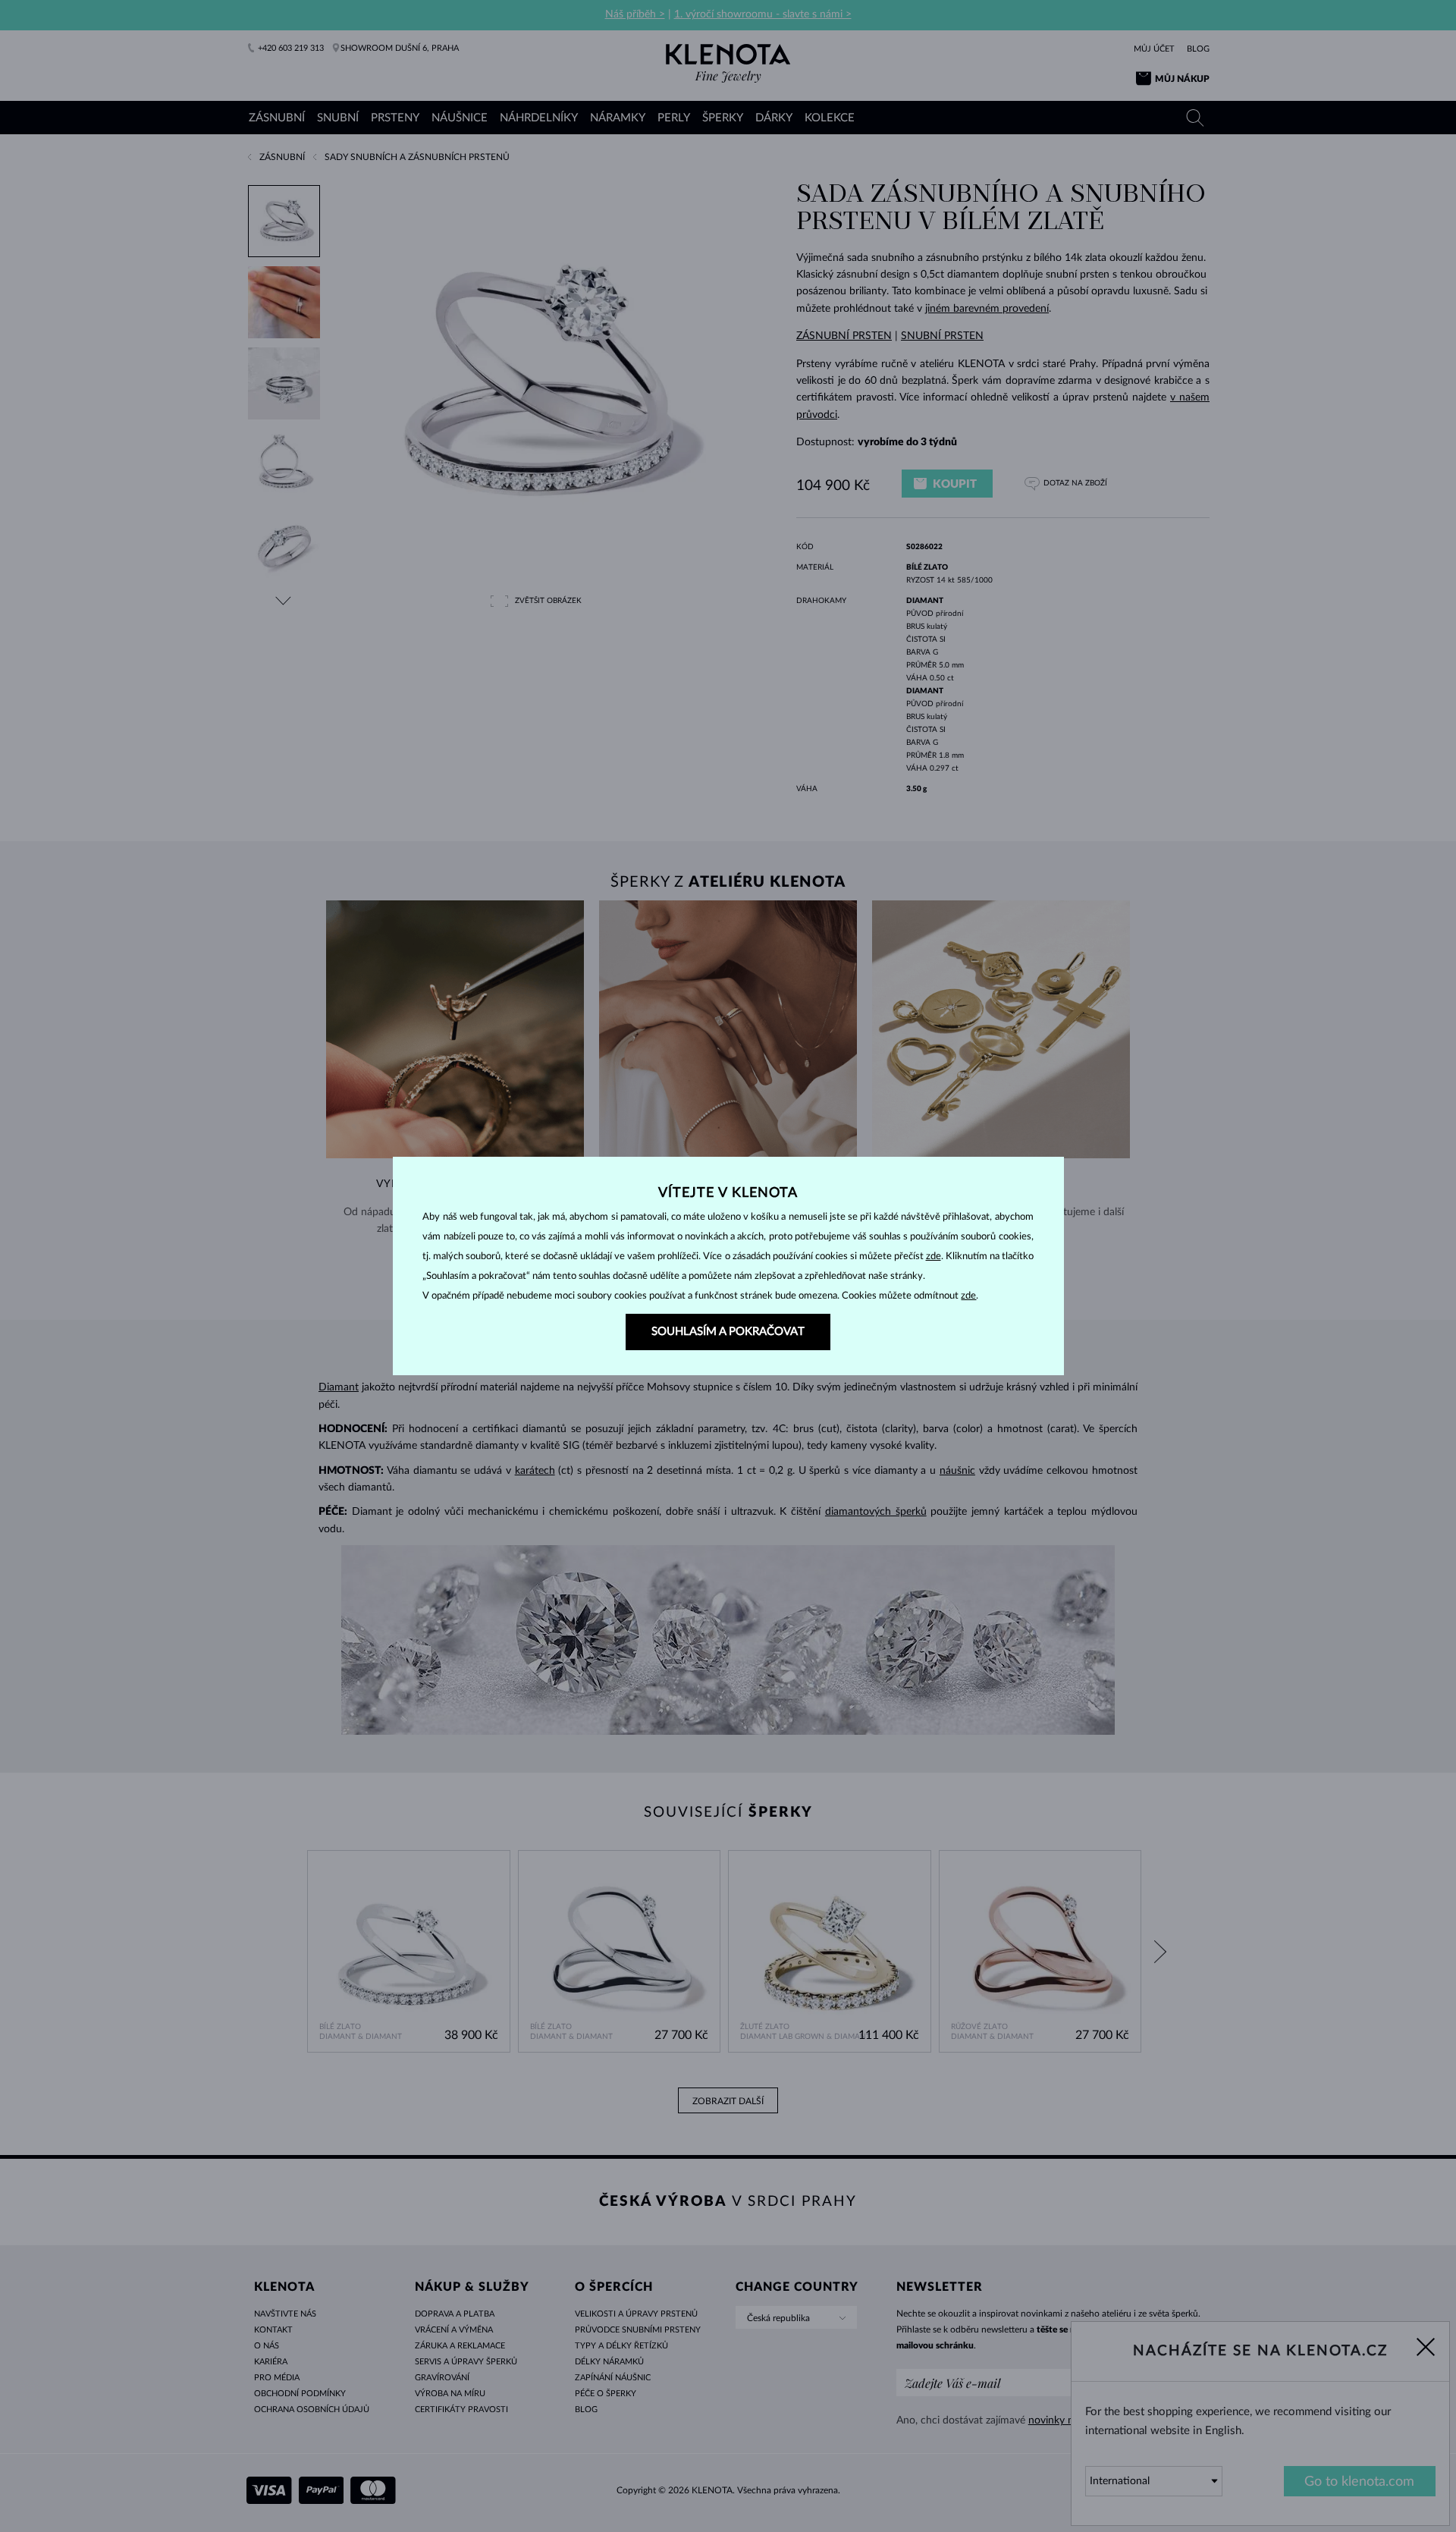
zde (934, 1257)
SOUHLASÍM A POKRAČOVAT (728, 1332)
